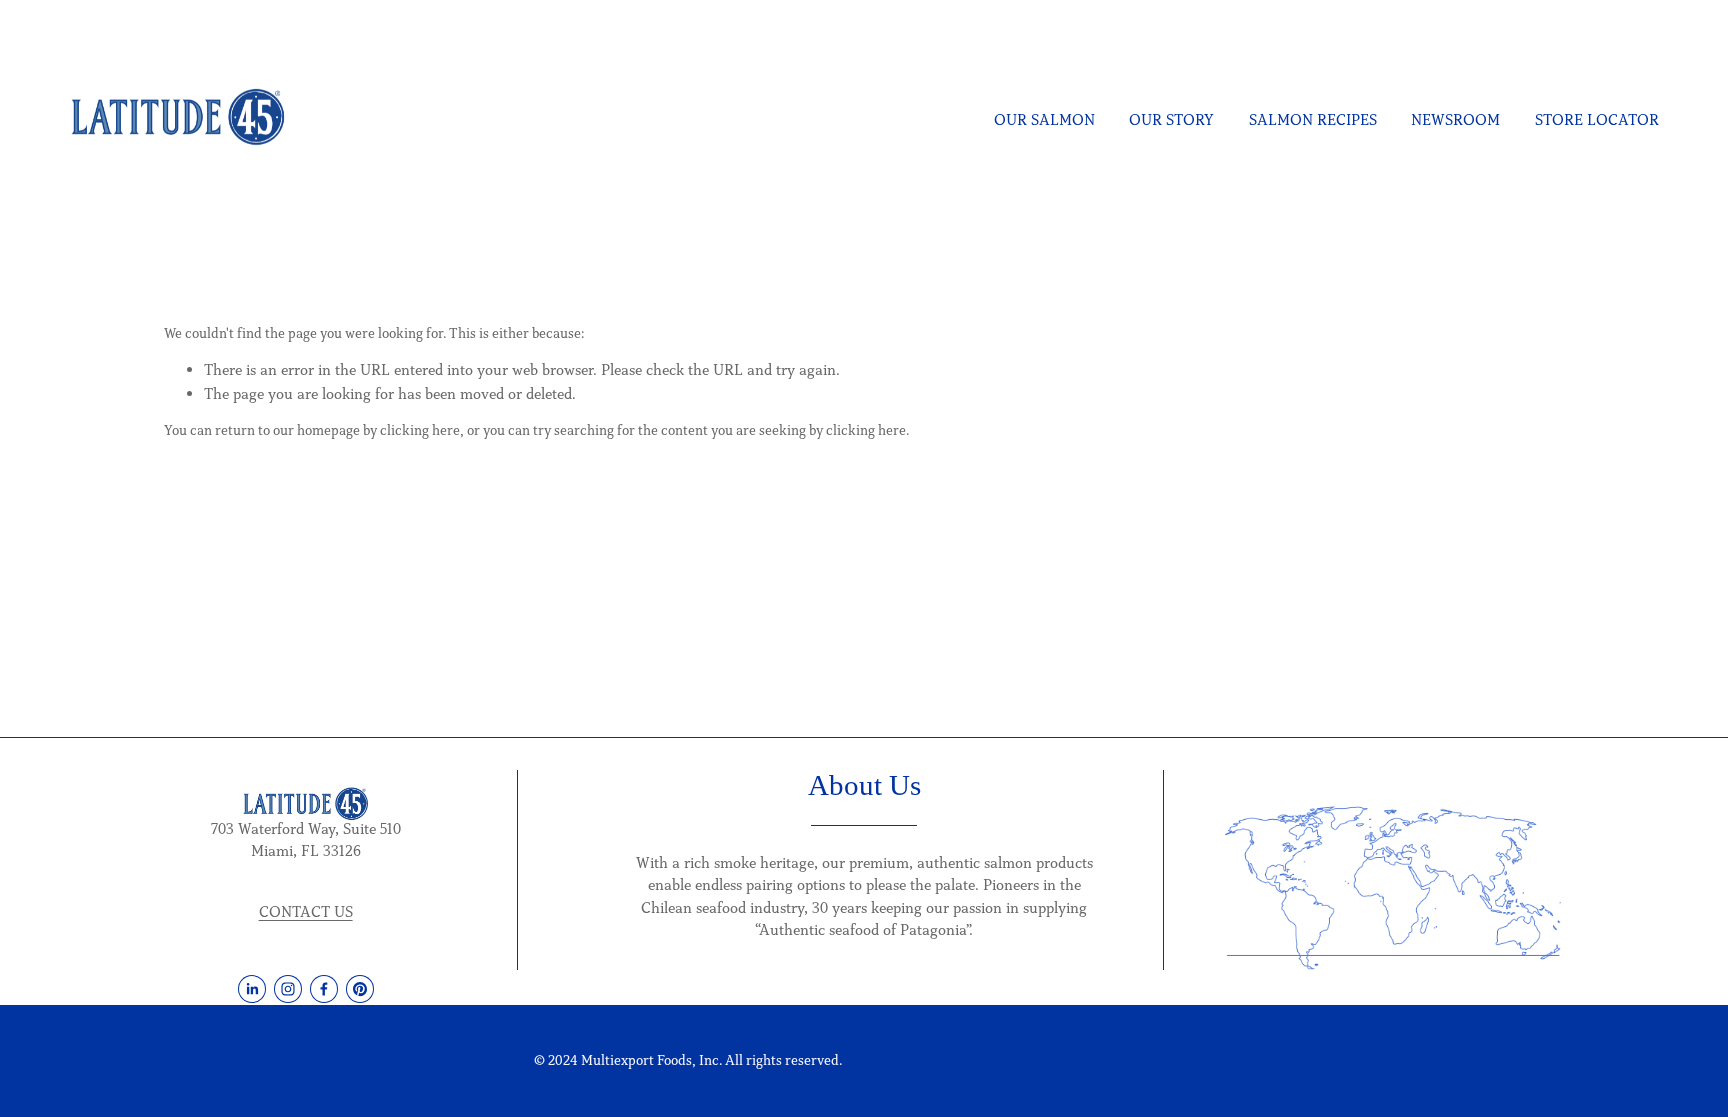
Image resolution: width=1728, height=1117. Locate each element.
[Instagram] (288, 989)
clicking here (420, 430)
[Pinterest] (360, 989)
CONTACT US (306, 911)
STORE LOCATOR (1597, 119)
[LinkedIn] (252, 989)
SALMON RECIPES (1313, 119)
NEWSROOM (1455, 119)
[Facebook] (324, 989)
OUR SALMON (1044, 119)
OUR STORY (1171, 119)
